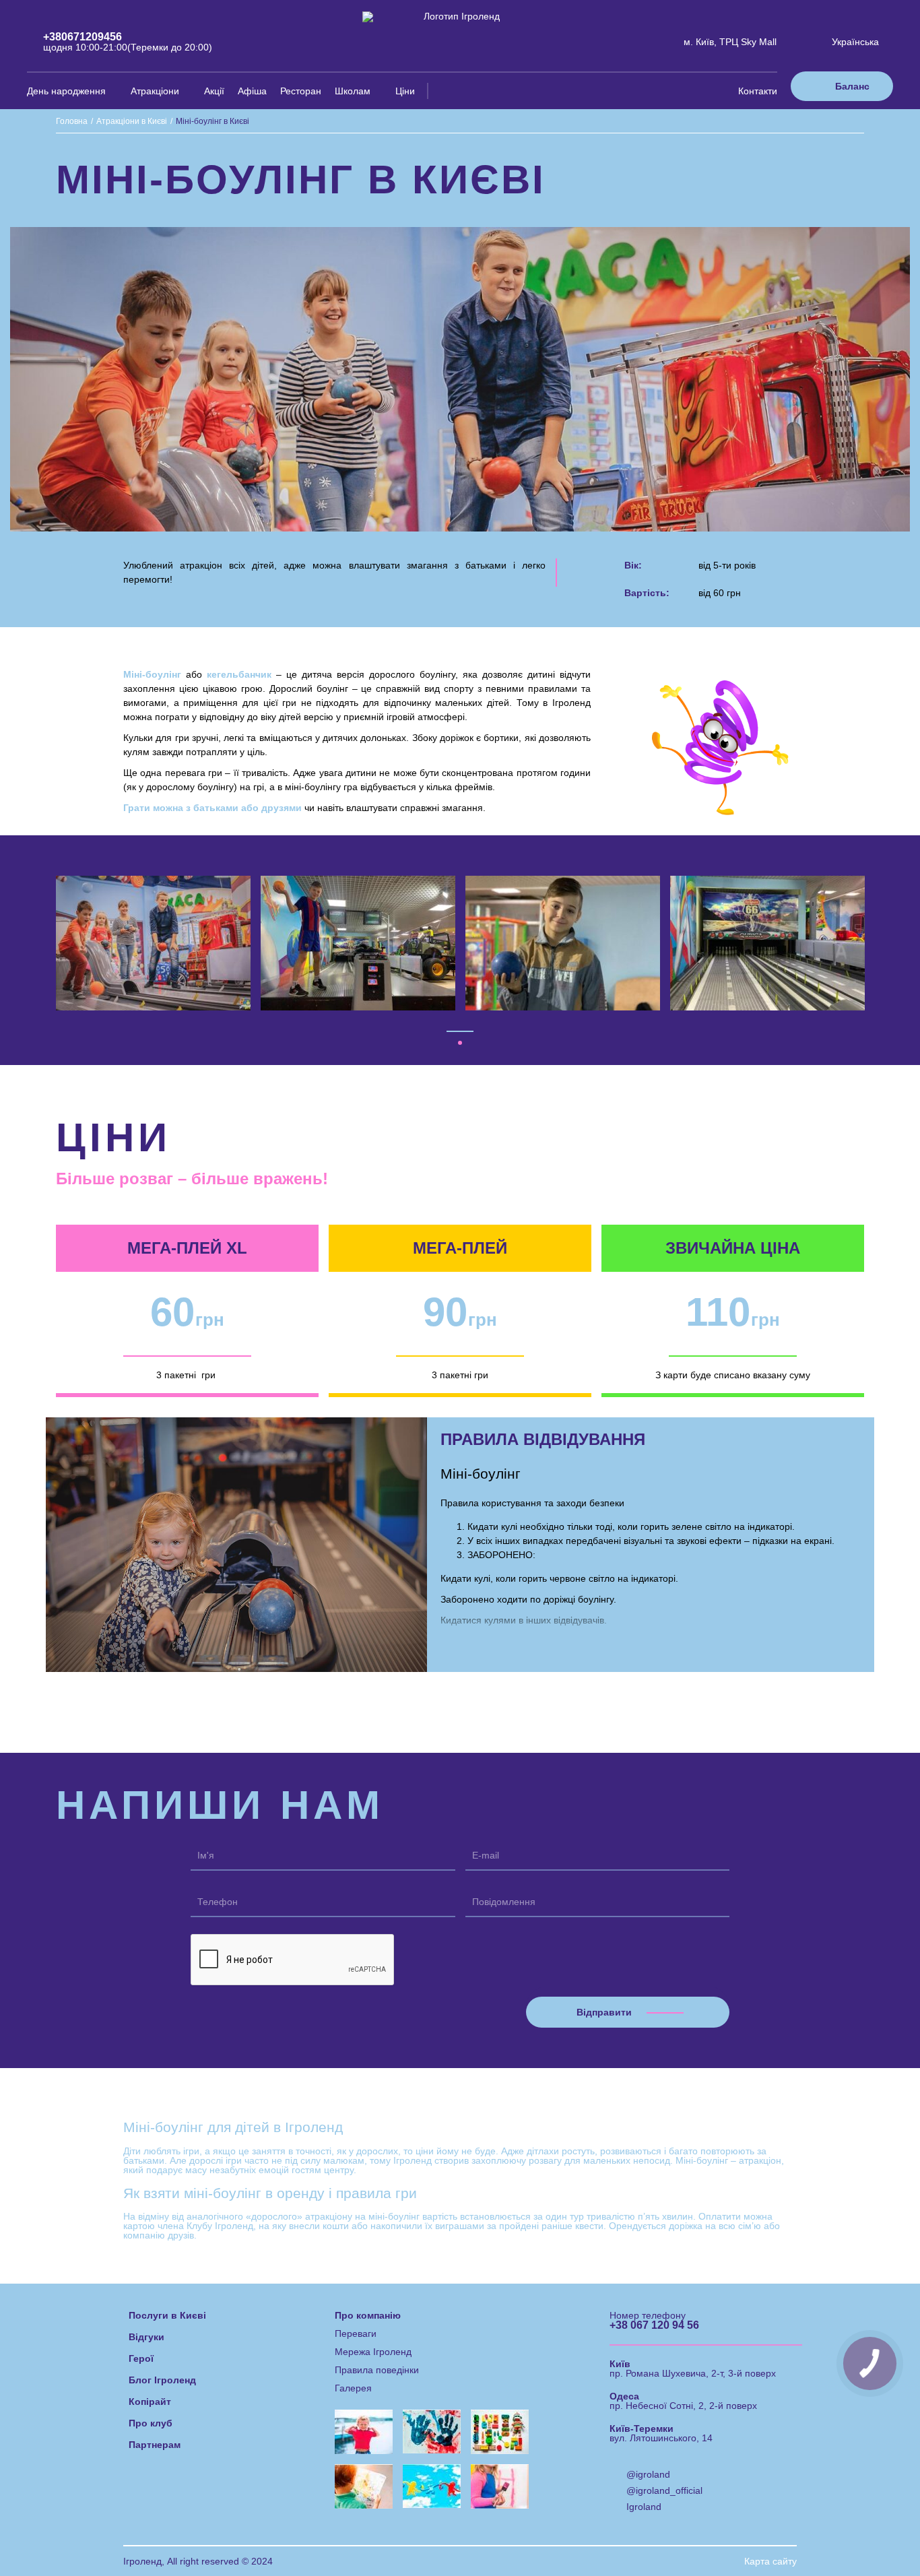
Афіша (252, 91)
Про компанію (368, 2315)
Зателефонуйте (603, 2529)
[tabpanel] (154, 943)
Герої (141, 2358)
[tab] (460, 1043)
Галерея (353, 2388)
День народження (66, 91)
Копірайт (150, 2402)
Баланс (852, 86)
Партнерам (155, 2445)
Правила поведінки (377, 2370)
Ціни (405, 91)
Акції (214, 91)
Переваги (356, 2333)
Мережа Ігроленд (373, 2352)
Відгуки (146, 2337)
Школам (353, 91)
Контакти (758, 91)
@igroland (648, 2474)
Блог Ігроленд (162, 2380)
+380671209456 (83, 37)
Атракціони (155, 91)
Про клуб (151, 2423)
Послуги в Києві (167, 2315)
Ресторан (301, 91)
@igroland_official (664, 2490)
